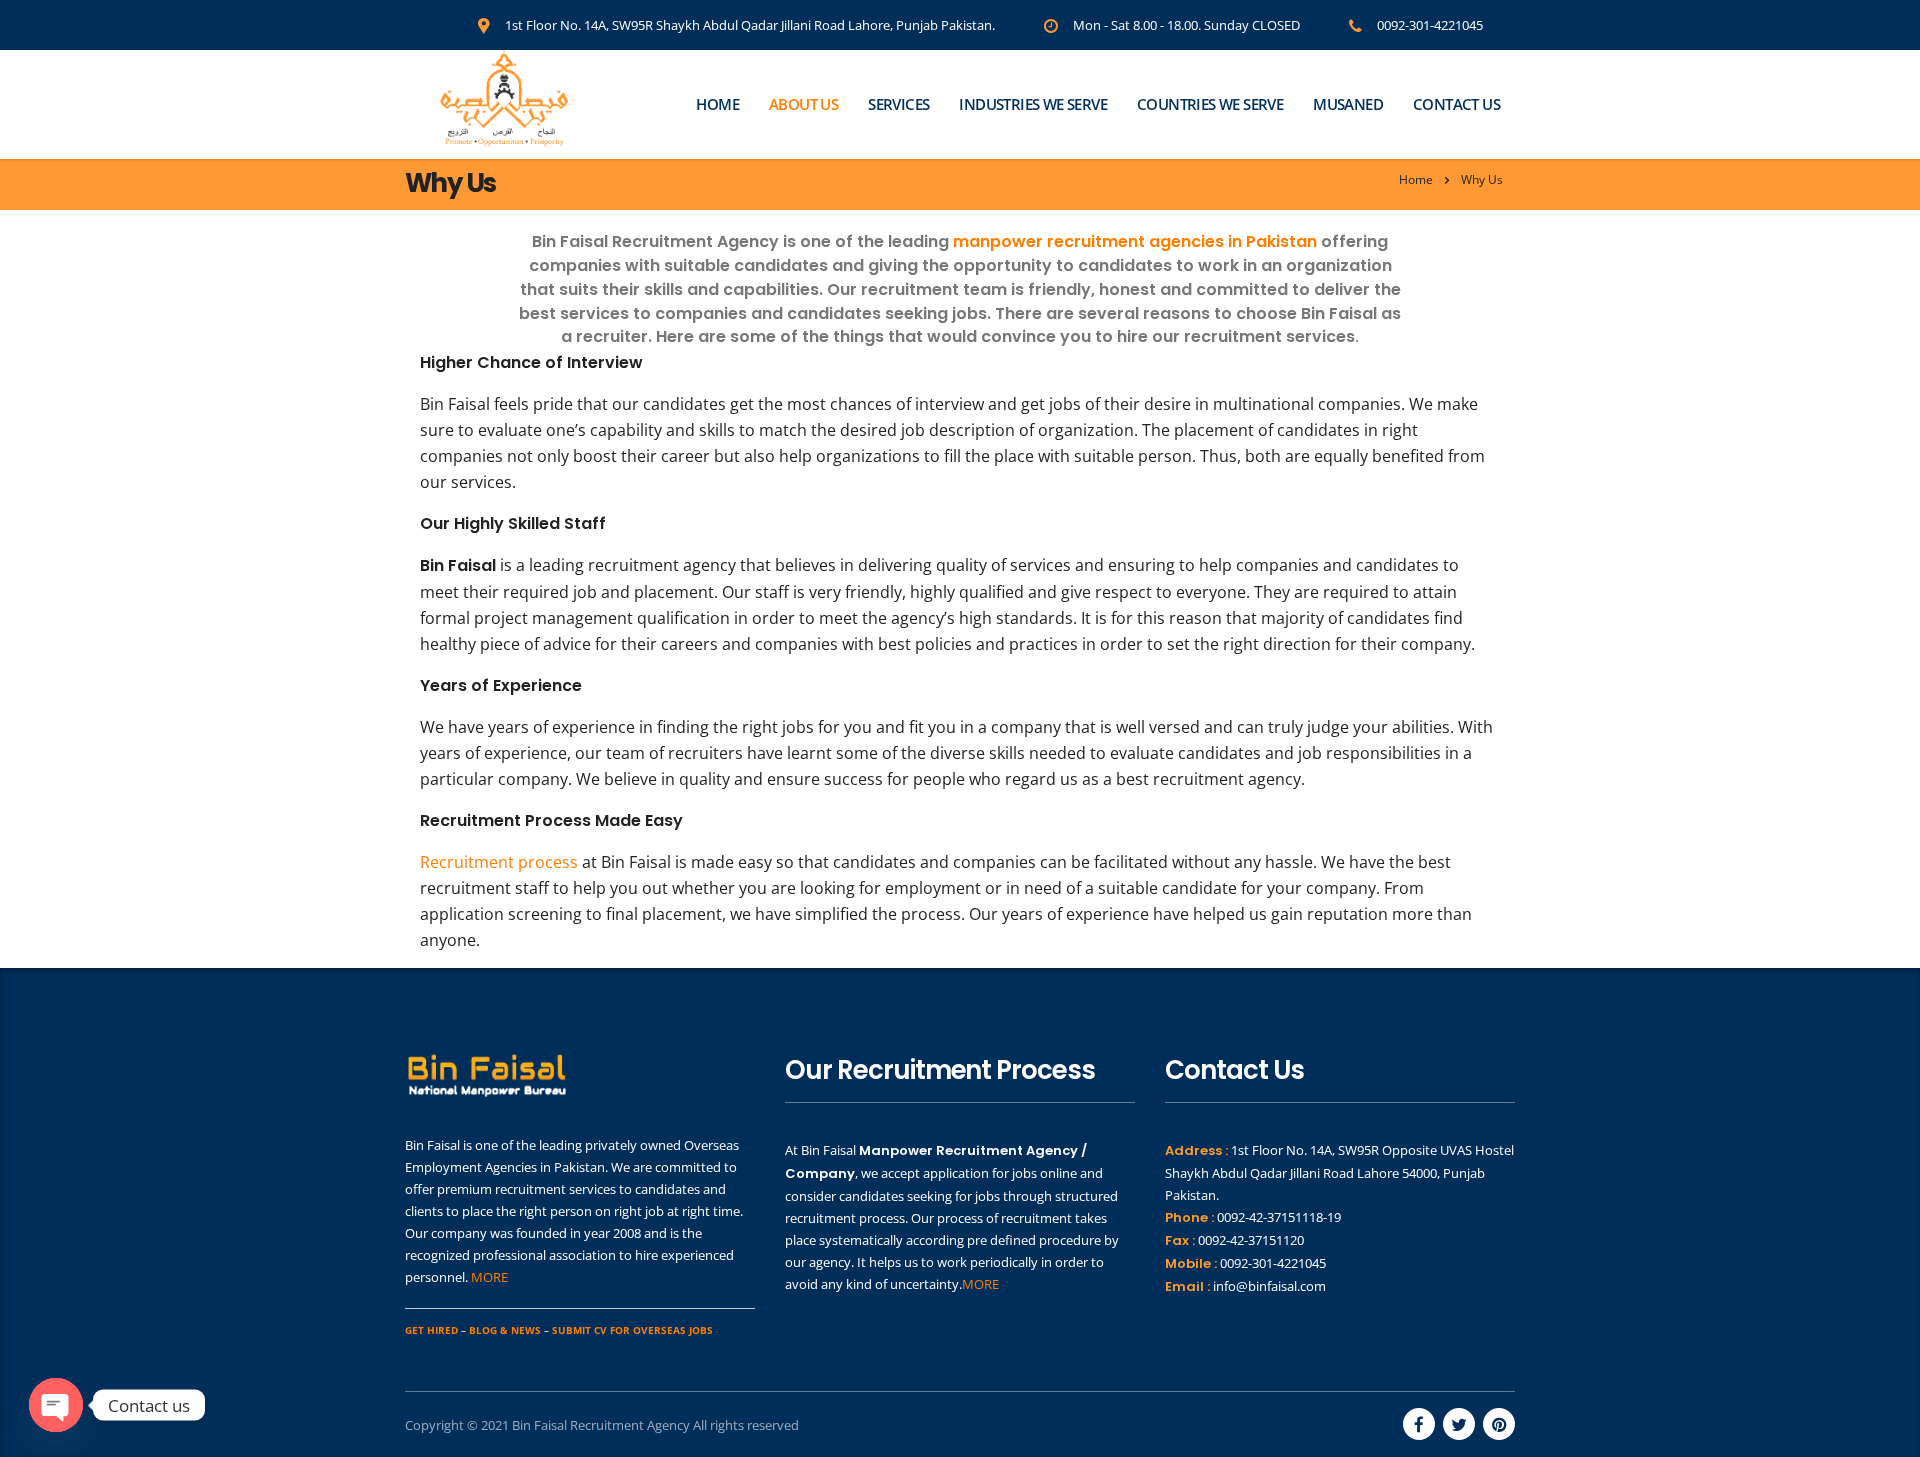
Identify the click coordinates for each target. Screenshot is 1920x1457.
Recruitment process (499, 862)
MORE (489, 1277)
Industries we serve (1033, 104)
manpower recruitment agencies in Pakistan (1135, 241)
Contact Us (1456, 104)
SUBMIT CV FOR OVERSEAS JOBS (632, 1330)
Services (898, 104)
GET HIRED (431, 1330)
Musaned (1348, 104)
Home (717, 104)
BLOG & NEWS (505, 1330)
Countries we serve (1210, 104)
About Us (803, 104)
